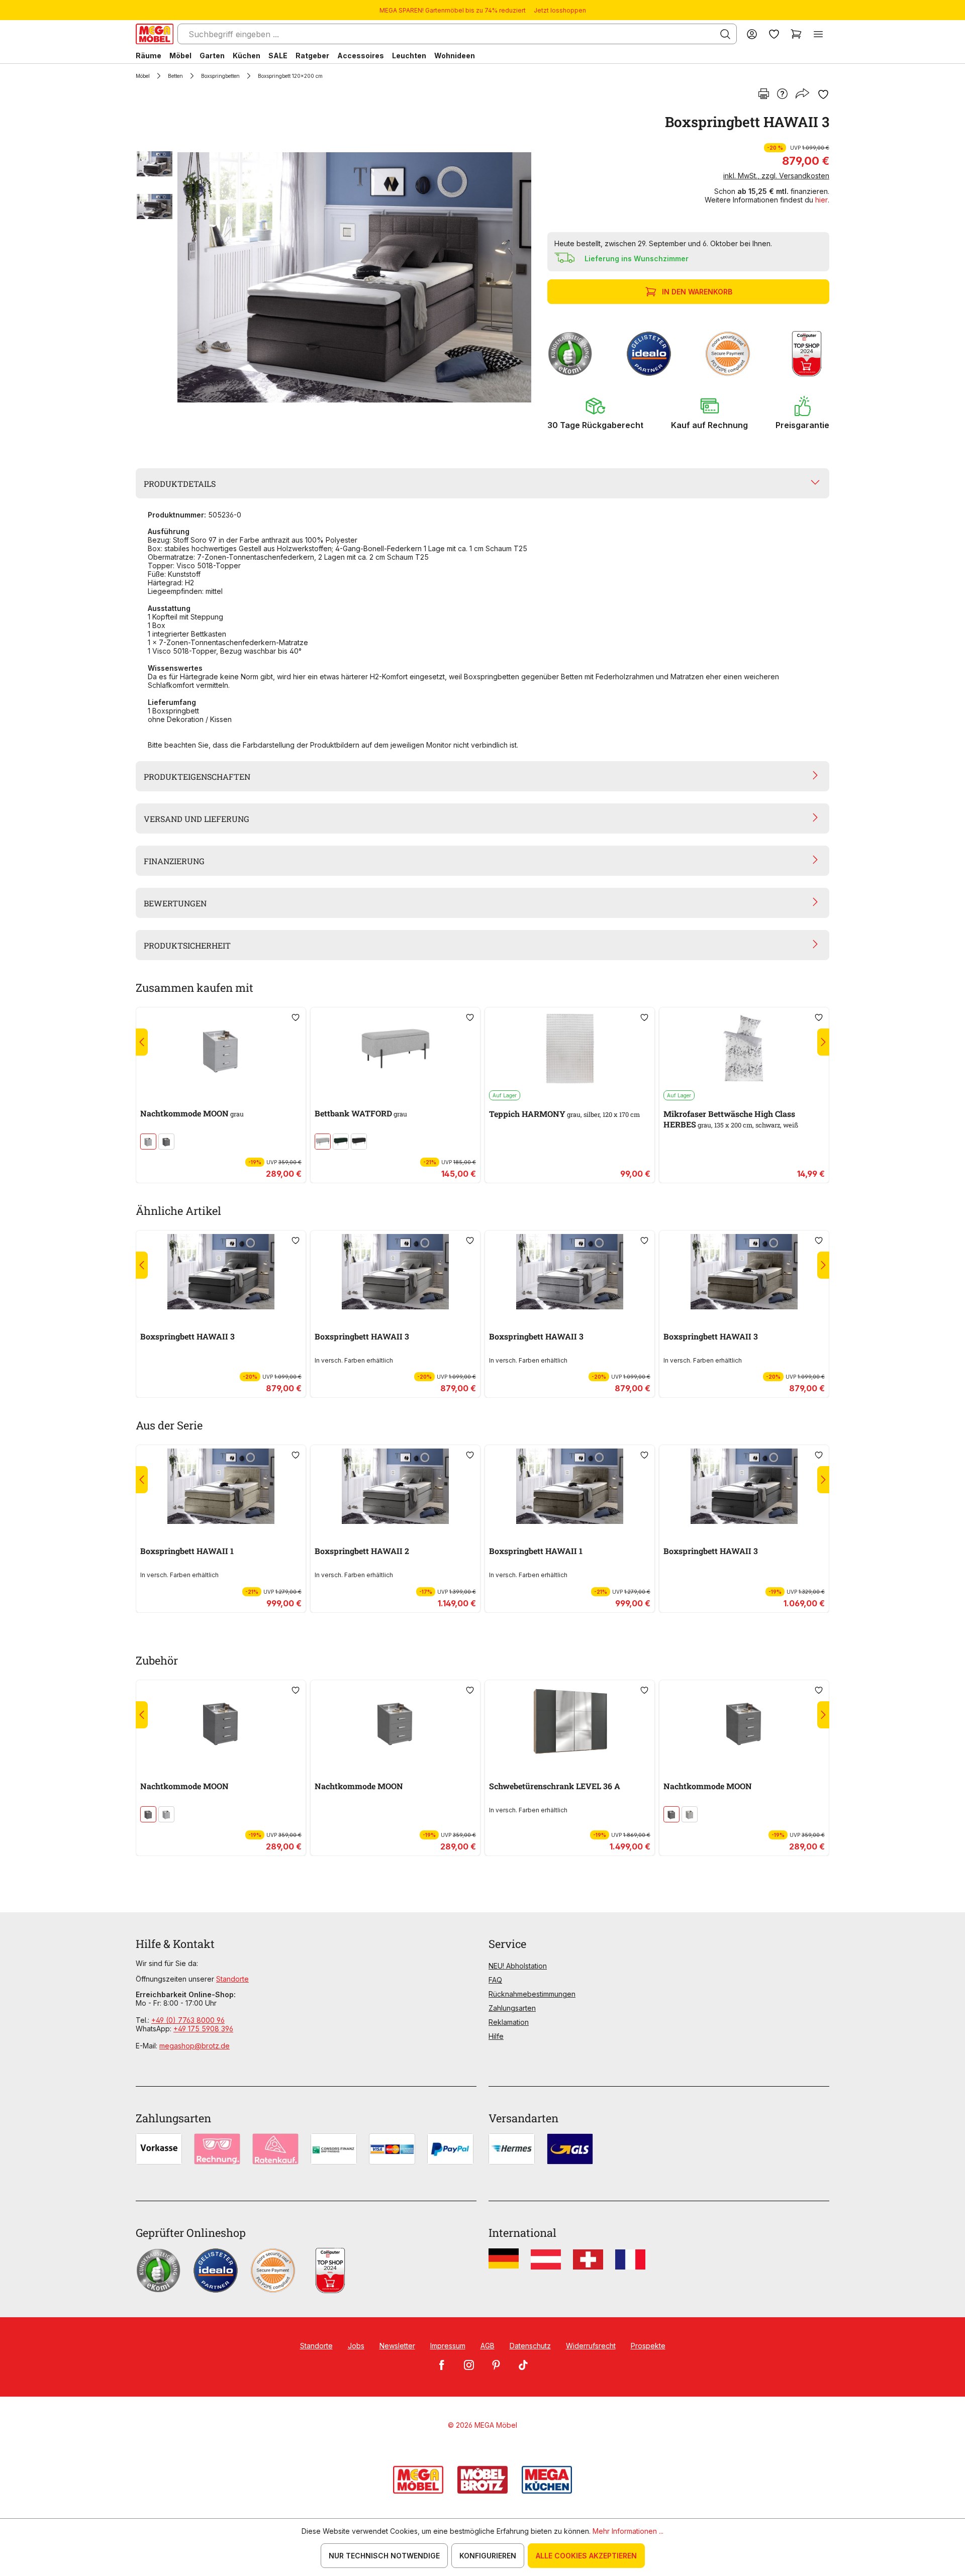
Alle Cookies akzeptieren (586, 2556)
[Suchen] (725, 34)
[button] (595, 413)
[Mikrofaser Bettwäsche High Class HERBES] (744, 1049)
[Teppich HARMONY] (570, 1049)
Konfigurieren (488, 2556)
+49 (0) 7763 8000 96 (188, 2020)
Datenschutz (530, 2346)
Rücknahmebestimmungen (532, 1994)
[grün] (341, 1142)
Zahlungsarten (512, 2008)
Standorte (232, 1979)
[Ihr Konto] (752, 34)
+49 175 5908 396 (203, 2029)
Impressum (448, 2346)
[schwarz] (359, 1142)
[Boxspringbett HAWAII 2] (395, 1486)
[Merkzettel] (774, 34)
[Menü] (818, 34)
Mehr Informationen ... (628, 2531)
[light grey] (690, 1814)
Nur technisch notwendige (384, 2556)
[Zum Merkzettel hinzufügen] (823, 94)
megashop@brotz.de (195, 2046)
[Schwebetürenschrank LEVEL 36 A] (570, 1721)
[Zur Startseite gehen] (155, 34)
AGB (488, 2346)
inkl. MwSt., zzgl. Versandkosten (776, 176)
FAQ (495, 1980)
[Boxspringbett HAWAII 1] (221, 1486)
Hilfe (496, 2036)
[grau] (148, 1142)
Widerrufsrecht (591, 2346)
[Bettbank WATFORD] (395, 1049)
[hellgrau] (323, 1142)
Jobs (356, 2346)
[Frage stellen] (782, 94)
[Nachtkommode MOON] (221, 1049)
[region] (335, 277)
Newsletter (397, 2346)
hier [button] (822, 200)
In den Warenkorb (697, 292)
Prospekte (648, 2346)
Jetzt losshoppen (560, 10)
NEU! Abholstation (518, 1966)
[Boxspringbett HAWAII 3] (354, 277)
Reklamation (509, 2022)
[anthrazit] (166, 1142)
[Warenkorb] (796, 34)
